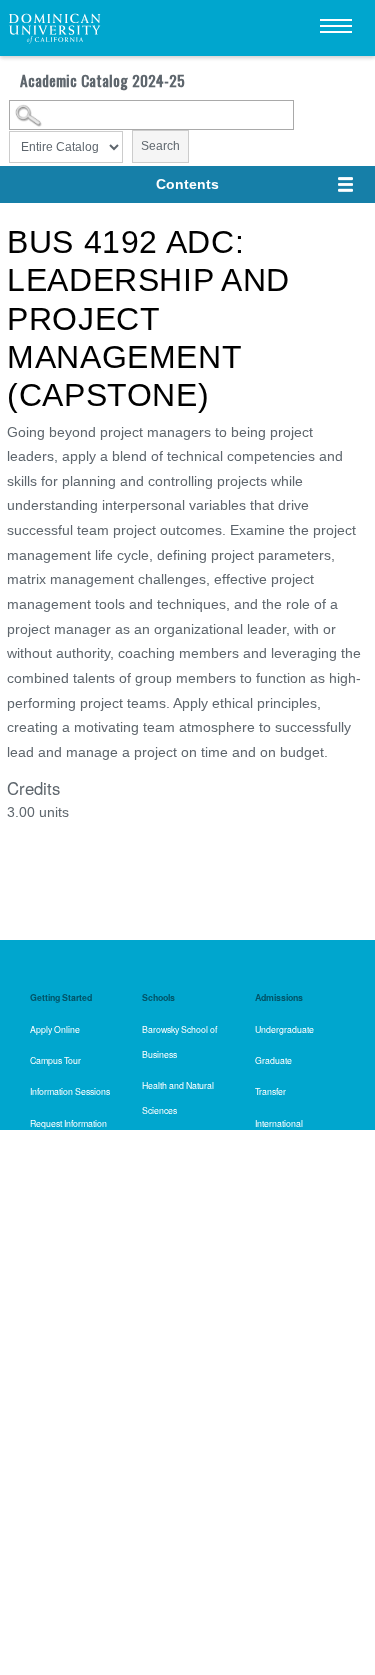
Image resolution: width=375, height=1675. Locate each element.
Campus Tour (55, 1060)
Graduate (273, 1060)
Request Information (68, 1123)
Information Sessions (70, 1091)
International (279, 1123)
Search (160, 146)
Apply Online (55, 1029)
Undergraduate (284, 1029)
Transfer (270, 1091)
